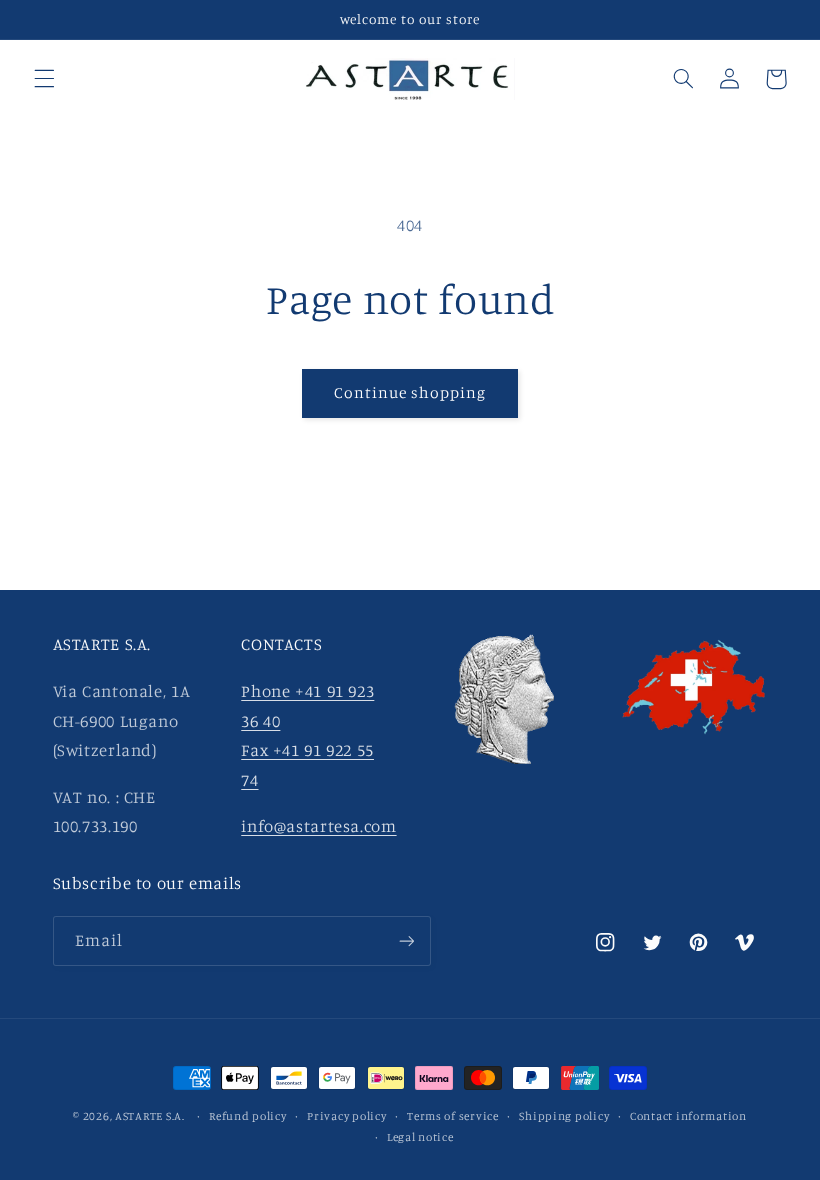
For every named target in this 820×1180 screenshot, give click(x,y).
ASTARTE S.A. (150, 1116)
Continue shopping (410, 392)
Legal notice (420, 1137)
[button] (44, 79)
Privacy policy (346, 1116)
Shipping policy (564, 1116)
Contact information (688, 1116)
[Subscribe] (406, 940)
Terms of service (453, 1116)
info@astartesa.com (318, 826)
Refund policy (248, 1116)
